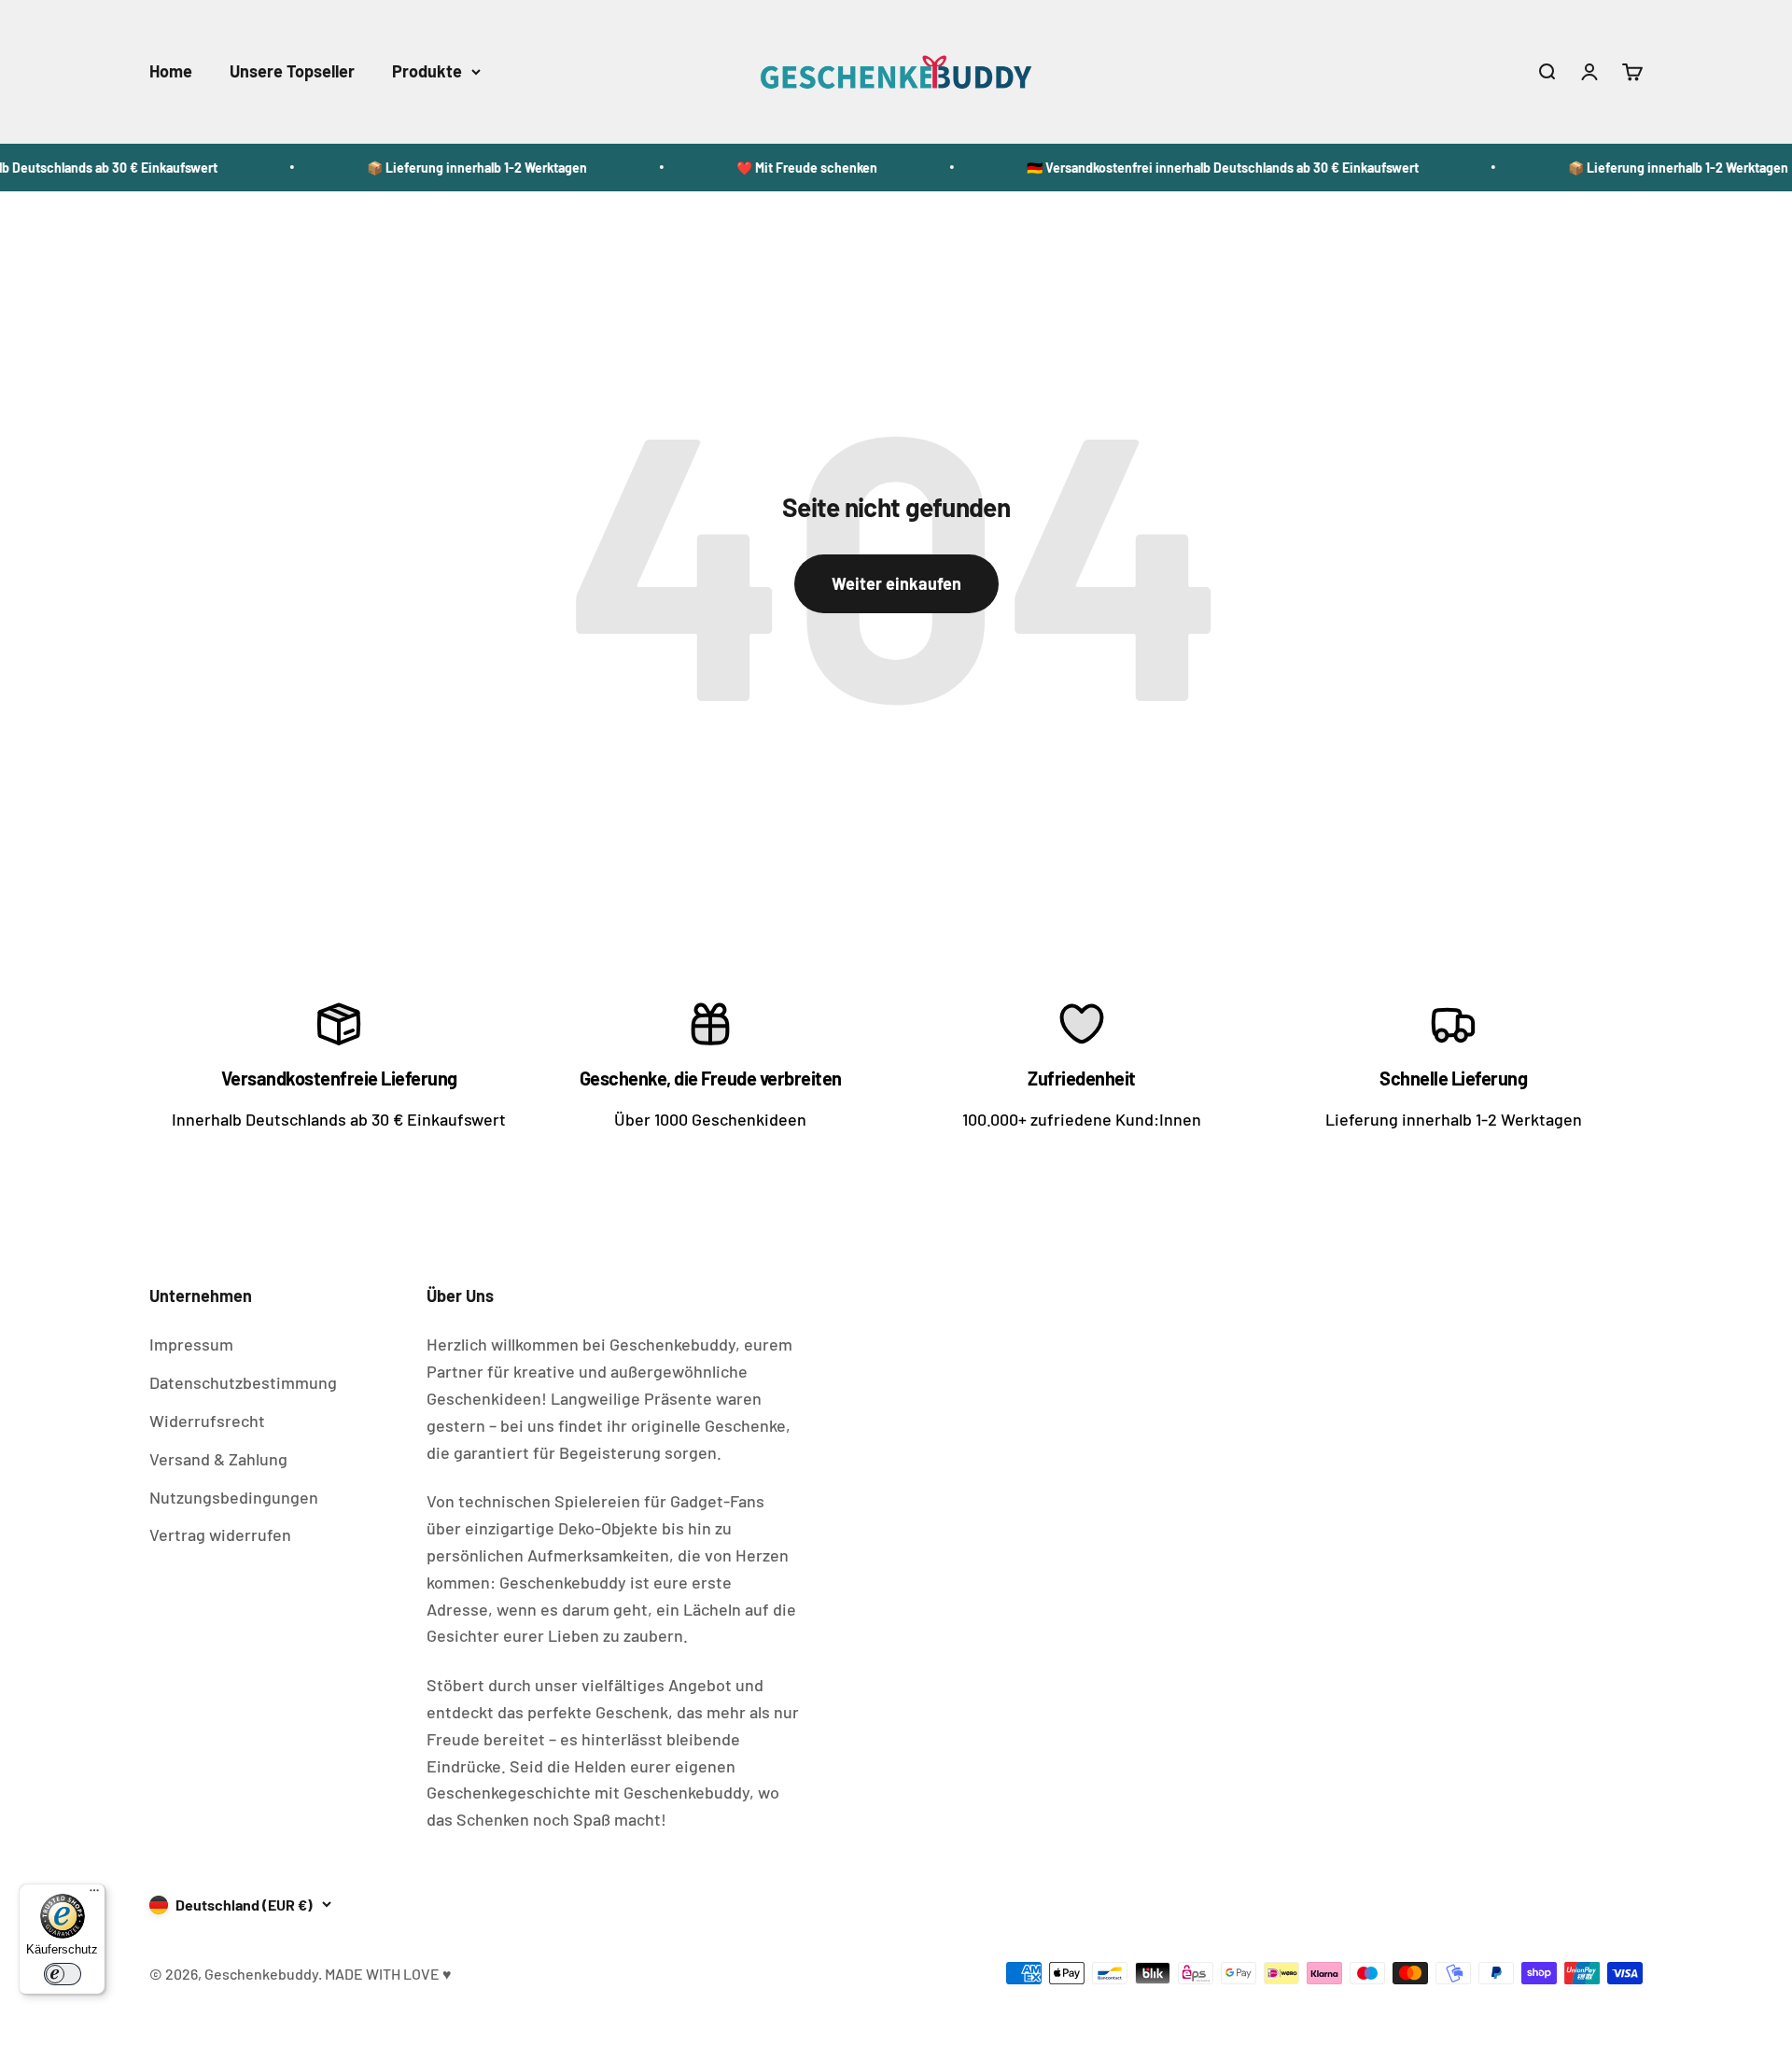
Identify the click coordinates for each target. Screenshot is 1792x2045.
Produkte (427, 71)
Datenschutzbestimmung (243, 1382)
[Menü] (94, 1895)
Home (171, 71)
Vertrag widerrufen (220, 1534)
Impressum (191, 1344)
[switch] (63, 1974)
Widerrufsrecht (207, 1421)
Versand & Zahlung (218, 1459)
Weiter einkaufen (896, 583)
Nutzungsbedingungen (234, 1497)
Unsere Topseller (292, 71)
